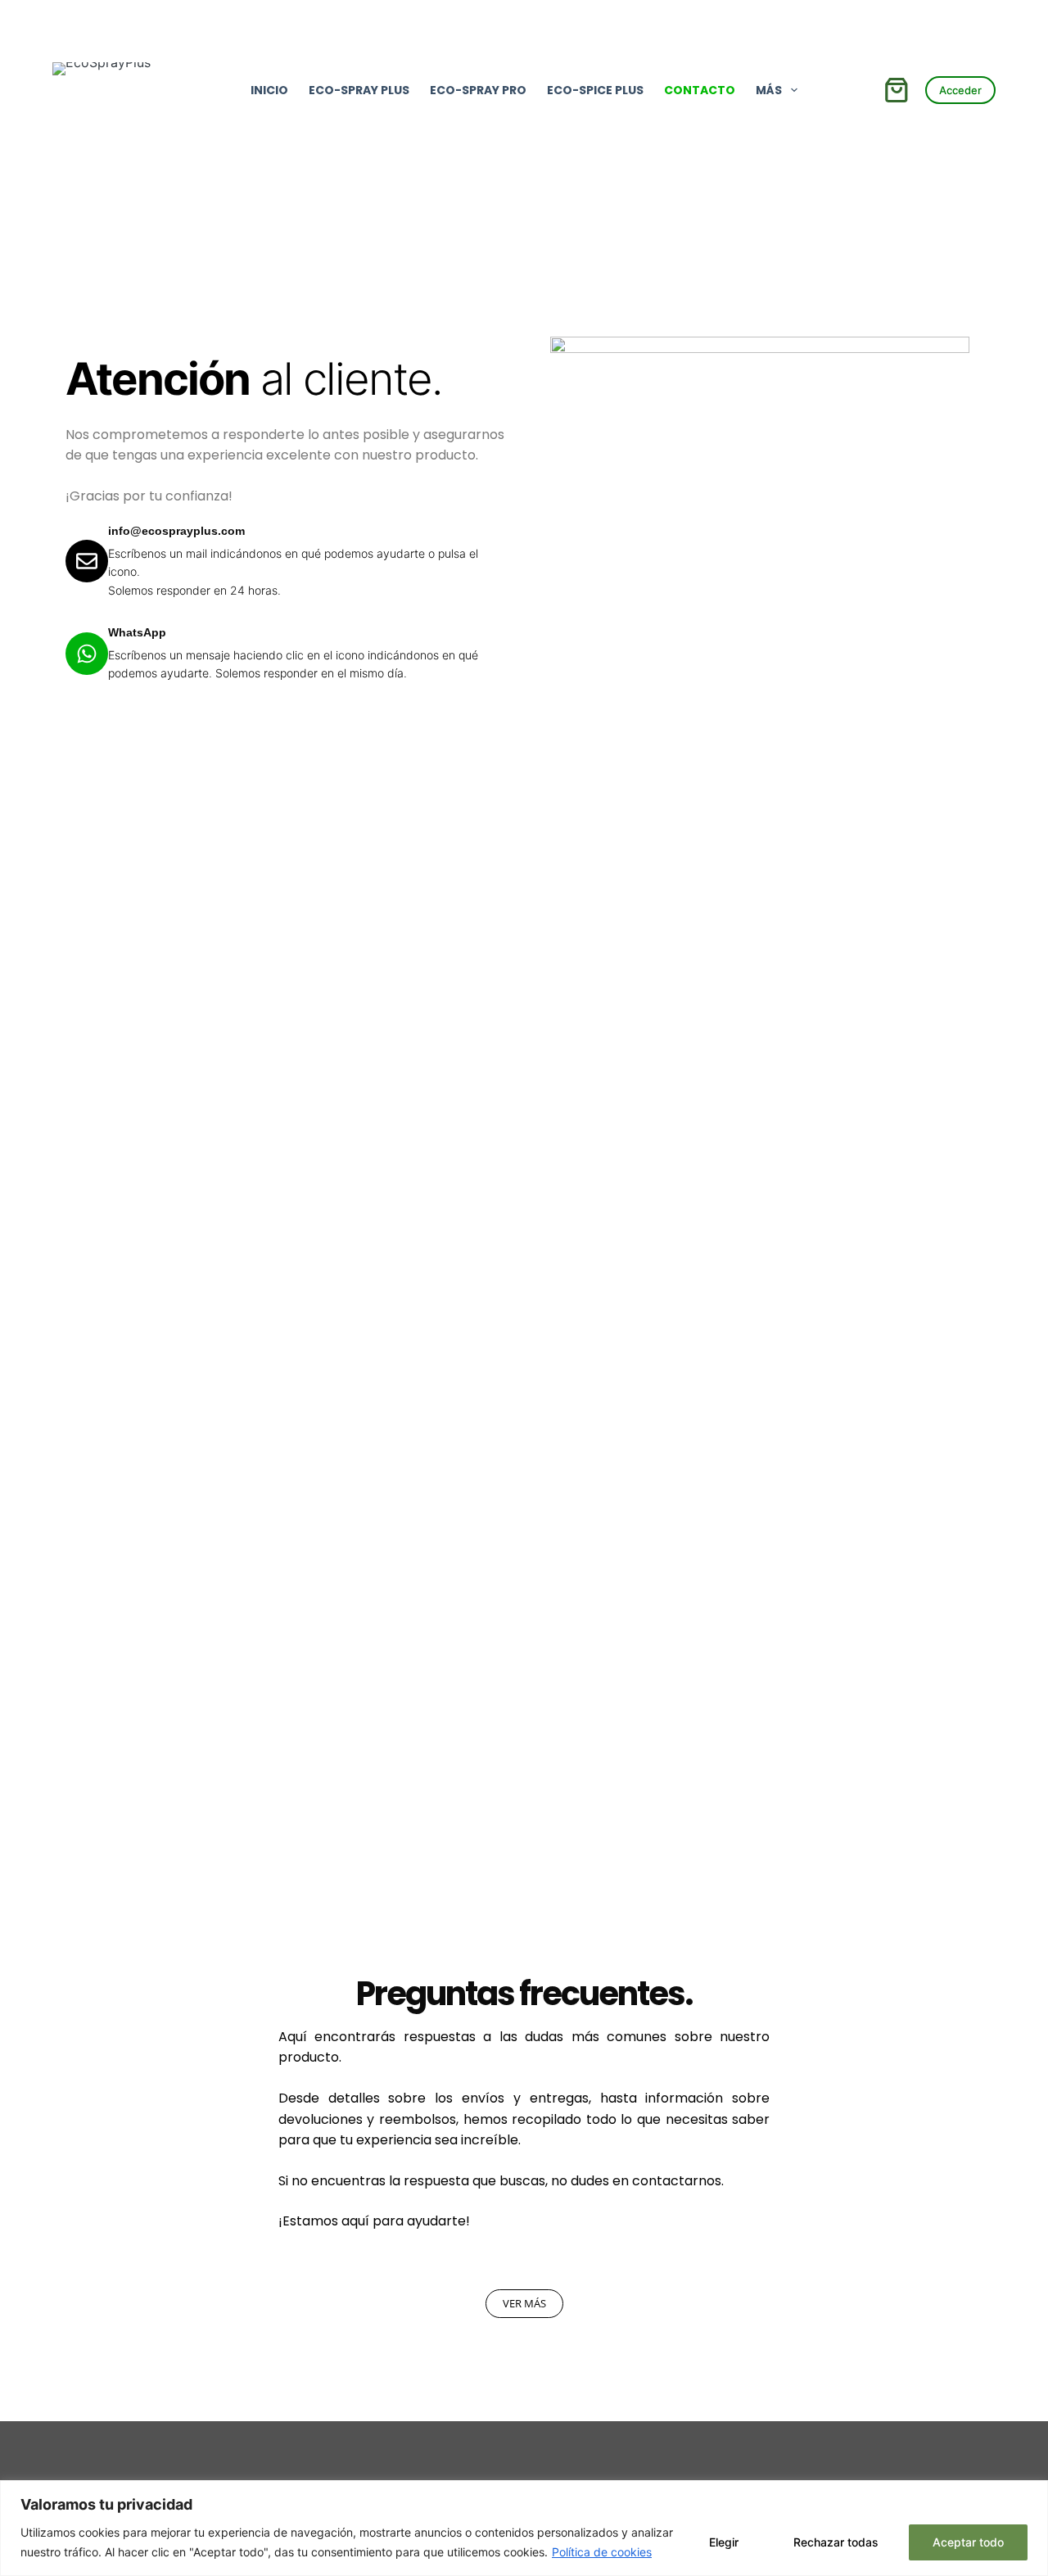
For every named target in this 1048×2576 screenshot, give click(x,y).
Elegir (724, 2542)
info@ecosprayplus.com (176, 531)
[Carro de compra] (897, 90)
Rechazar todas (836, 2542)
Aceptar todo (968, 2542)
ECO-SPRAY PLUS (359, 90)
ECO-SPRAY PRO (478, 90)
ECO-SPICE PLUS (595, 90)
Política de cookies (602, 2552)
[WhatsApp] (87, 654)
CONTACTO (700, 90)
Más (769, 90)
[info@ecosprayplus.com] (87, 561)
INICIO (269, 90)
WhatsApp (137, 632)
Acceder (960, 90)
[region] (524, 2528)
